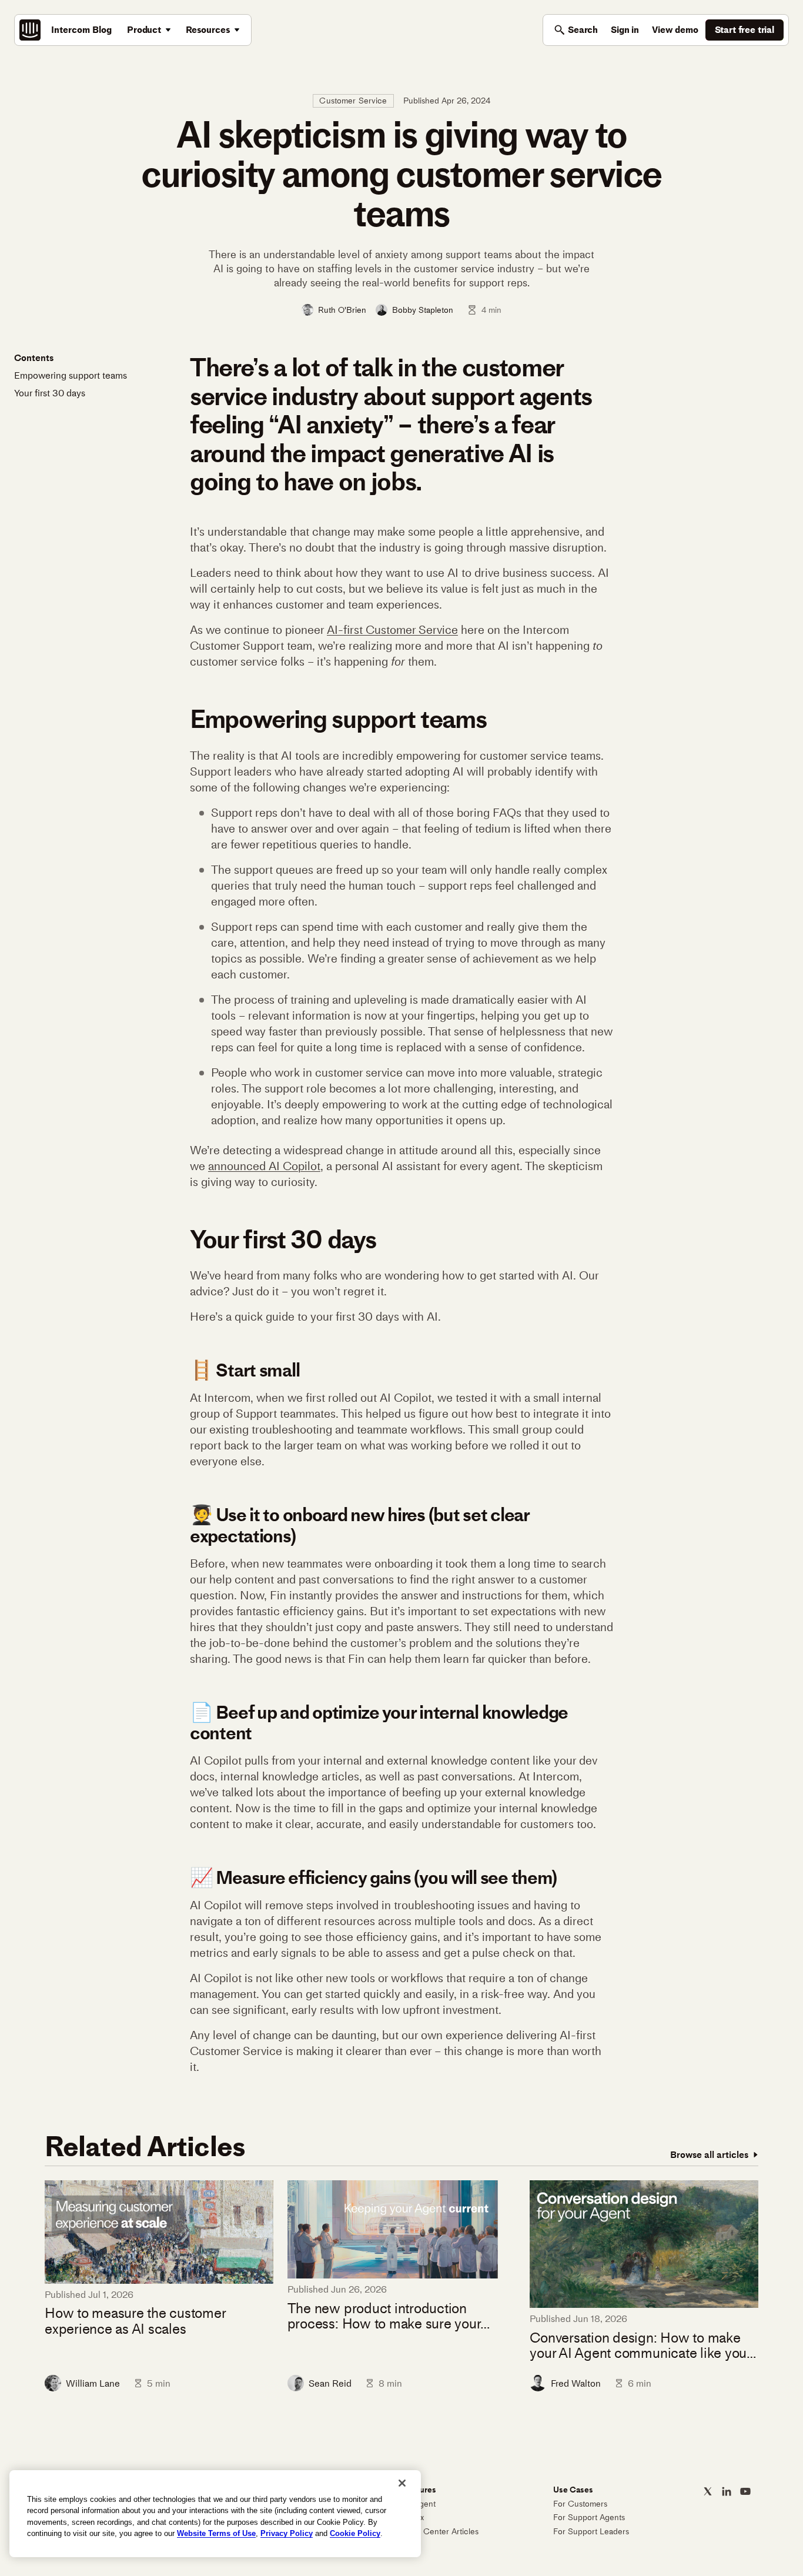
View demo (675, 30)
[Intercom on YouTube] (745, 2491)
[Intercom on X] (708, 2491)
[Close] (402, 2483)
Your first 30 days (50, 393)
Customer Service (353, 101)
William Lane (93, 2383)
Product (144, 30)
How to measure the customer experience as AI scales (135, 2321)
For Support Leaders (591, 2532)
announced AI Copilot (264, 1166)
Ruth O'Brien (342, 310)
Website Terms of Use (216, 2533)
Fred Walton (576, 2383)
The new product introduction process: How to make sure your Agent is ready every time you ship (391, 2316)
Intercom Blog (81, 30)
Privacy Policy (287, 2533)
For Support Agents (589, 2517)
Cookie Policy (355, 2533)
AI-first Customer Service (392, 630)
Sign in (625, 30)
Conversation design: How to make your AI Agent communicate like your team (640, 2346)
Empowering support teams (71, 375)
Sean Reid (330, 2383)
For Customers (580, 2504)
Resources (208, 30)
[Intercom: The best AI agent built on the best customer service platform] (30, 30)
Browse (709, 2155)
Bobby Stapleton (423, 310)
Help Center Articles (441, 2532)
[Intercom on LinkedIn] (727, 2491)
